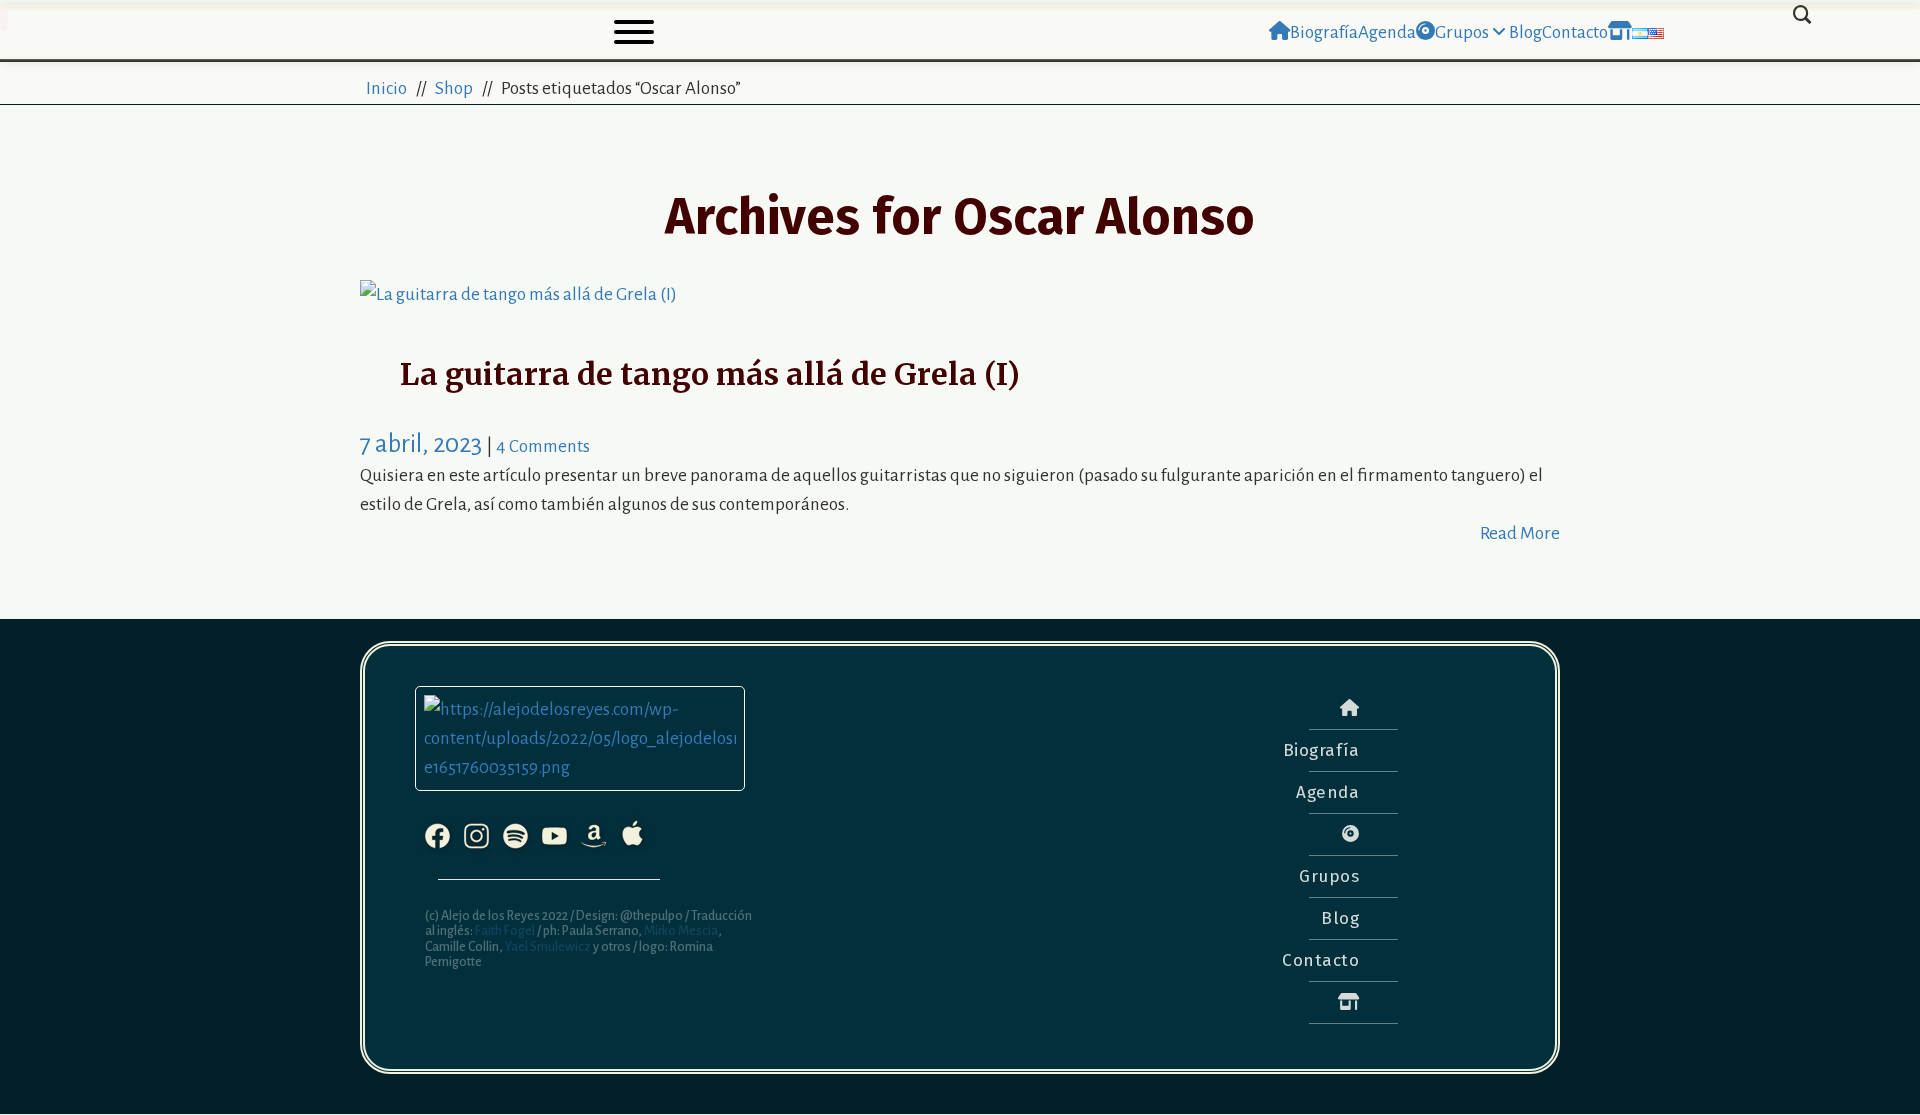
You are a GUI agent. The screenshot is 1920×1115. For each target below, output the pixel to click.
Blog (1340, 918)
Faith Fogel (504, 931)
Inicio (386, 88)
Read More (1520, 533)
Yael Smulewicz (548, 947)
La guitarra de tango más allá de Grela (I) (710, 374)
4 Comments (543, 446)
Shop (454, 88)
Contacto (1320, 960)
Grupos (1329, 876)
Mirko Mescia (680, 931)
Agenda (1327, 792)
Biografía (1321, 750)
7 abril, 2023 (423, 443)
